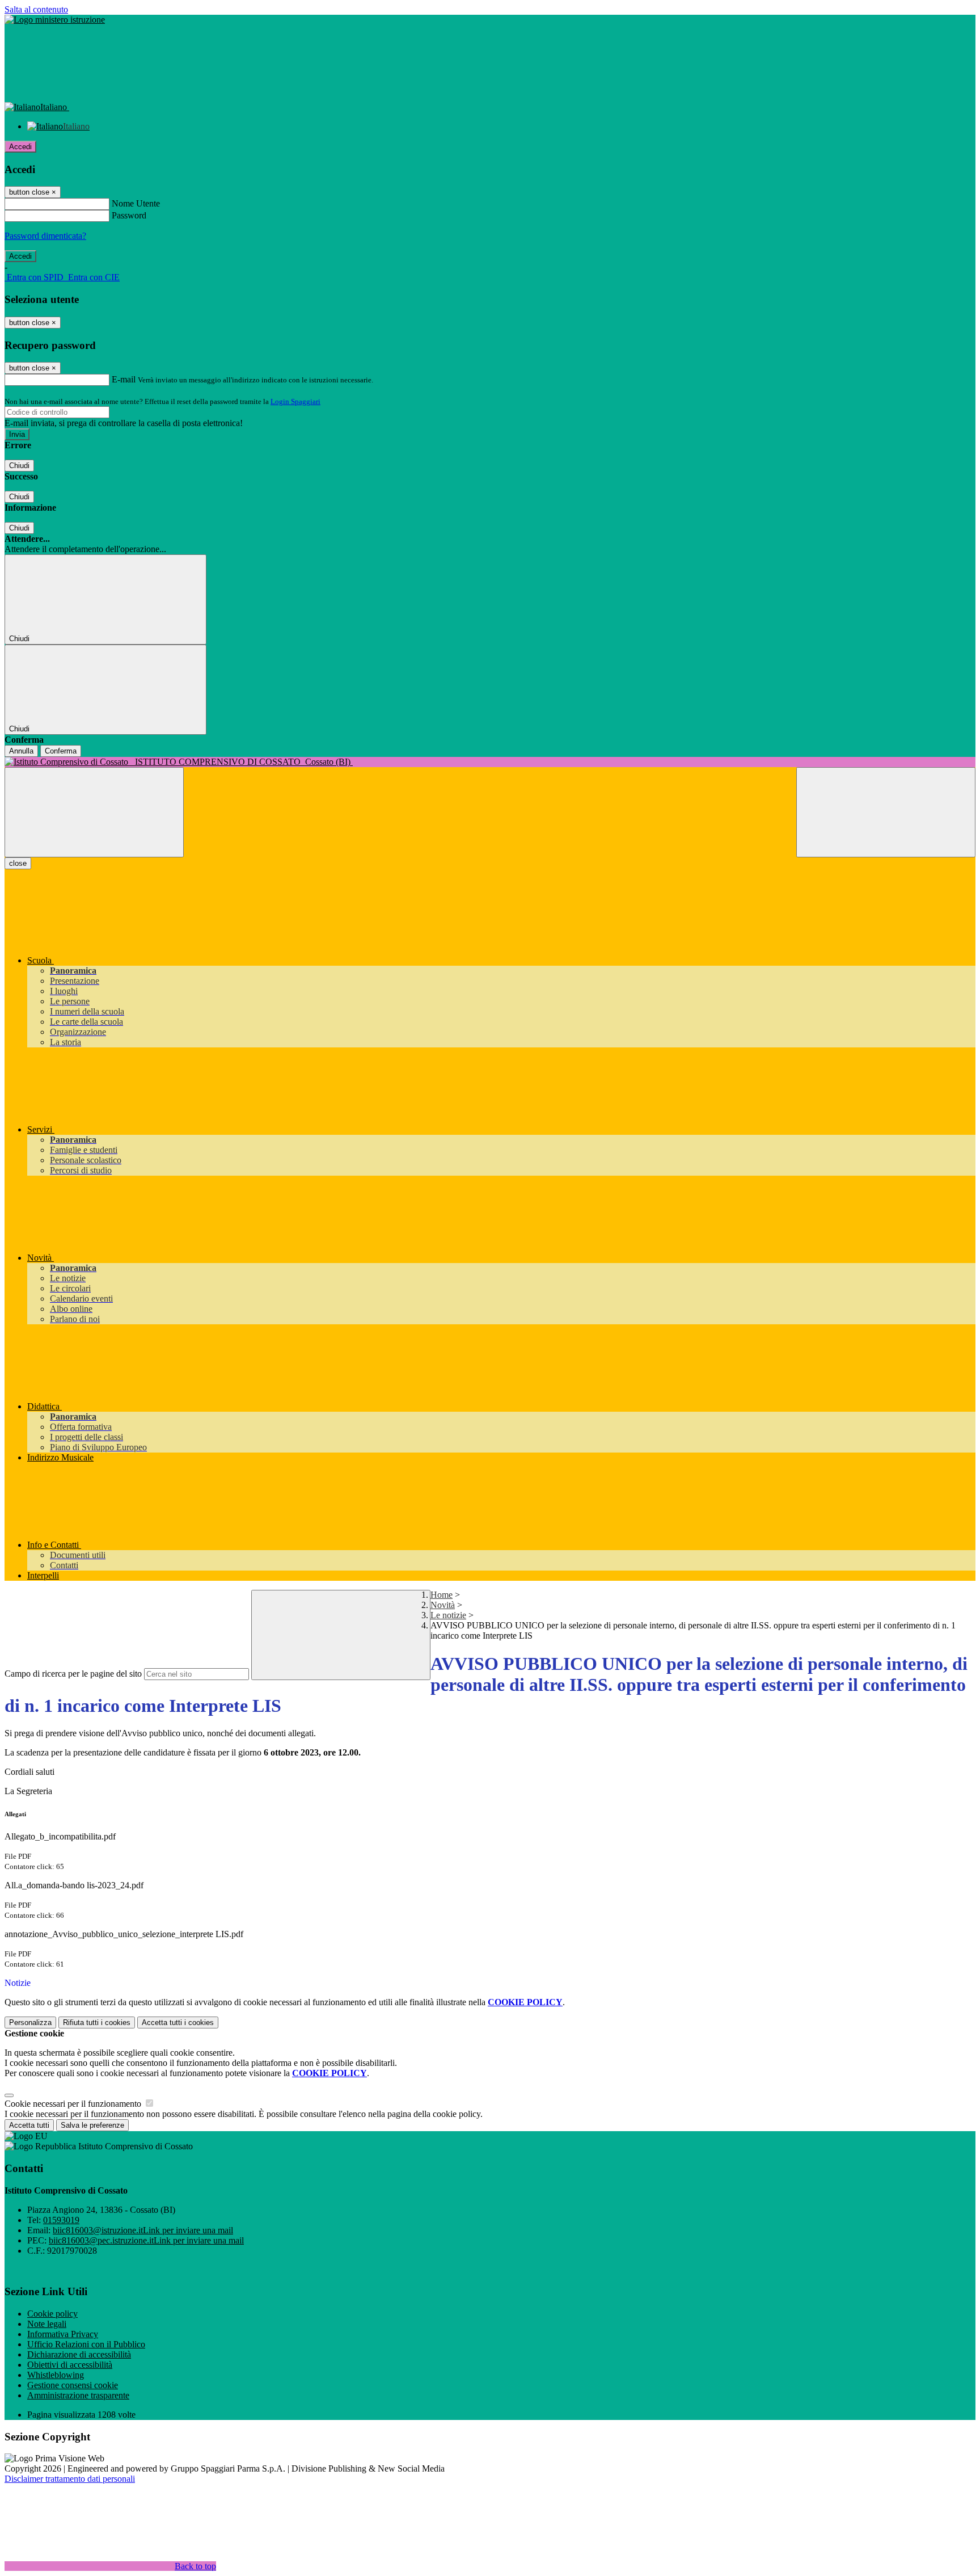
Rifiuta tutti (97, 2023)
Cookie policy (52, 2314)
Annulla (21, 751)
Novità (443, 1605)
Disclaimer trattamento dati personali (70, 2479)
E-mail (124, 379)
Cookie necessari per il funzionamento (74, 2104)
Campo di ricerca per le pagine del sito (73, 1674)
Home (442, 1595)
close (18, 863)
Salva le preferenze (92, 2125)
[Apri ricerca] (886, 812)
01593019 (61, 2220)
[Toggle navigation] (94, 812)
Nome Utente (136, 203)
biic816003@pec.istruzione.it (146, 2240)
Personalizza (30, 2023)
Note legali (47, 2324)
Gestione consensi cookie (73, 2385)
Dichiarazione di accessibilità (79, 2354)
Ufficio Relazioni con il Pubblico (86, 2344)
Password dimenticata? (45, 236)
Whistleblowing (56, 2375)
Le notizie (448, 1615)
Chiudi (19, 466)
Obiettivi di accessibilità (70, 2365)
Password (129, 215)
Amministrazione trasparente (78, 2395)
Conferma (61, 751)
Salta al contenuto (36, 9)
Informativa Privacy (63, 2334)
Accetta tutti (178, 2023)
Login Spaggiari (295, 401)
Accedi (20, 147)
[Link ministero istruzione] (55, 20)
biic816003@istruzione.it (143, 2230)
